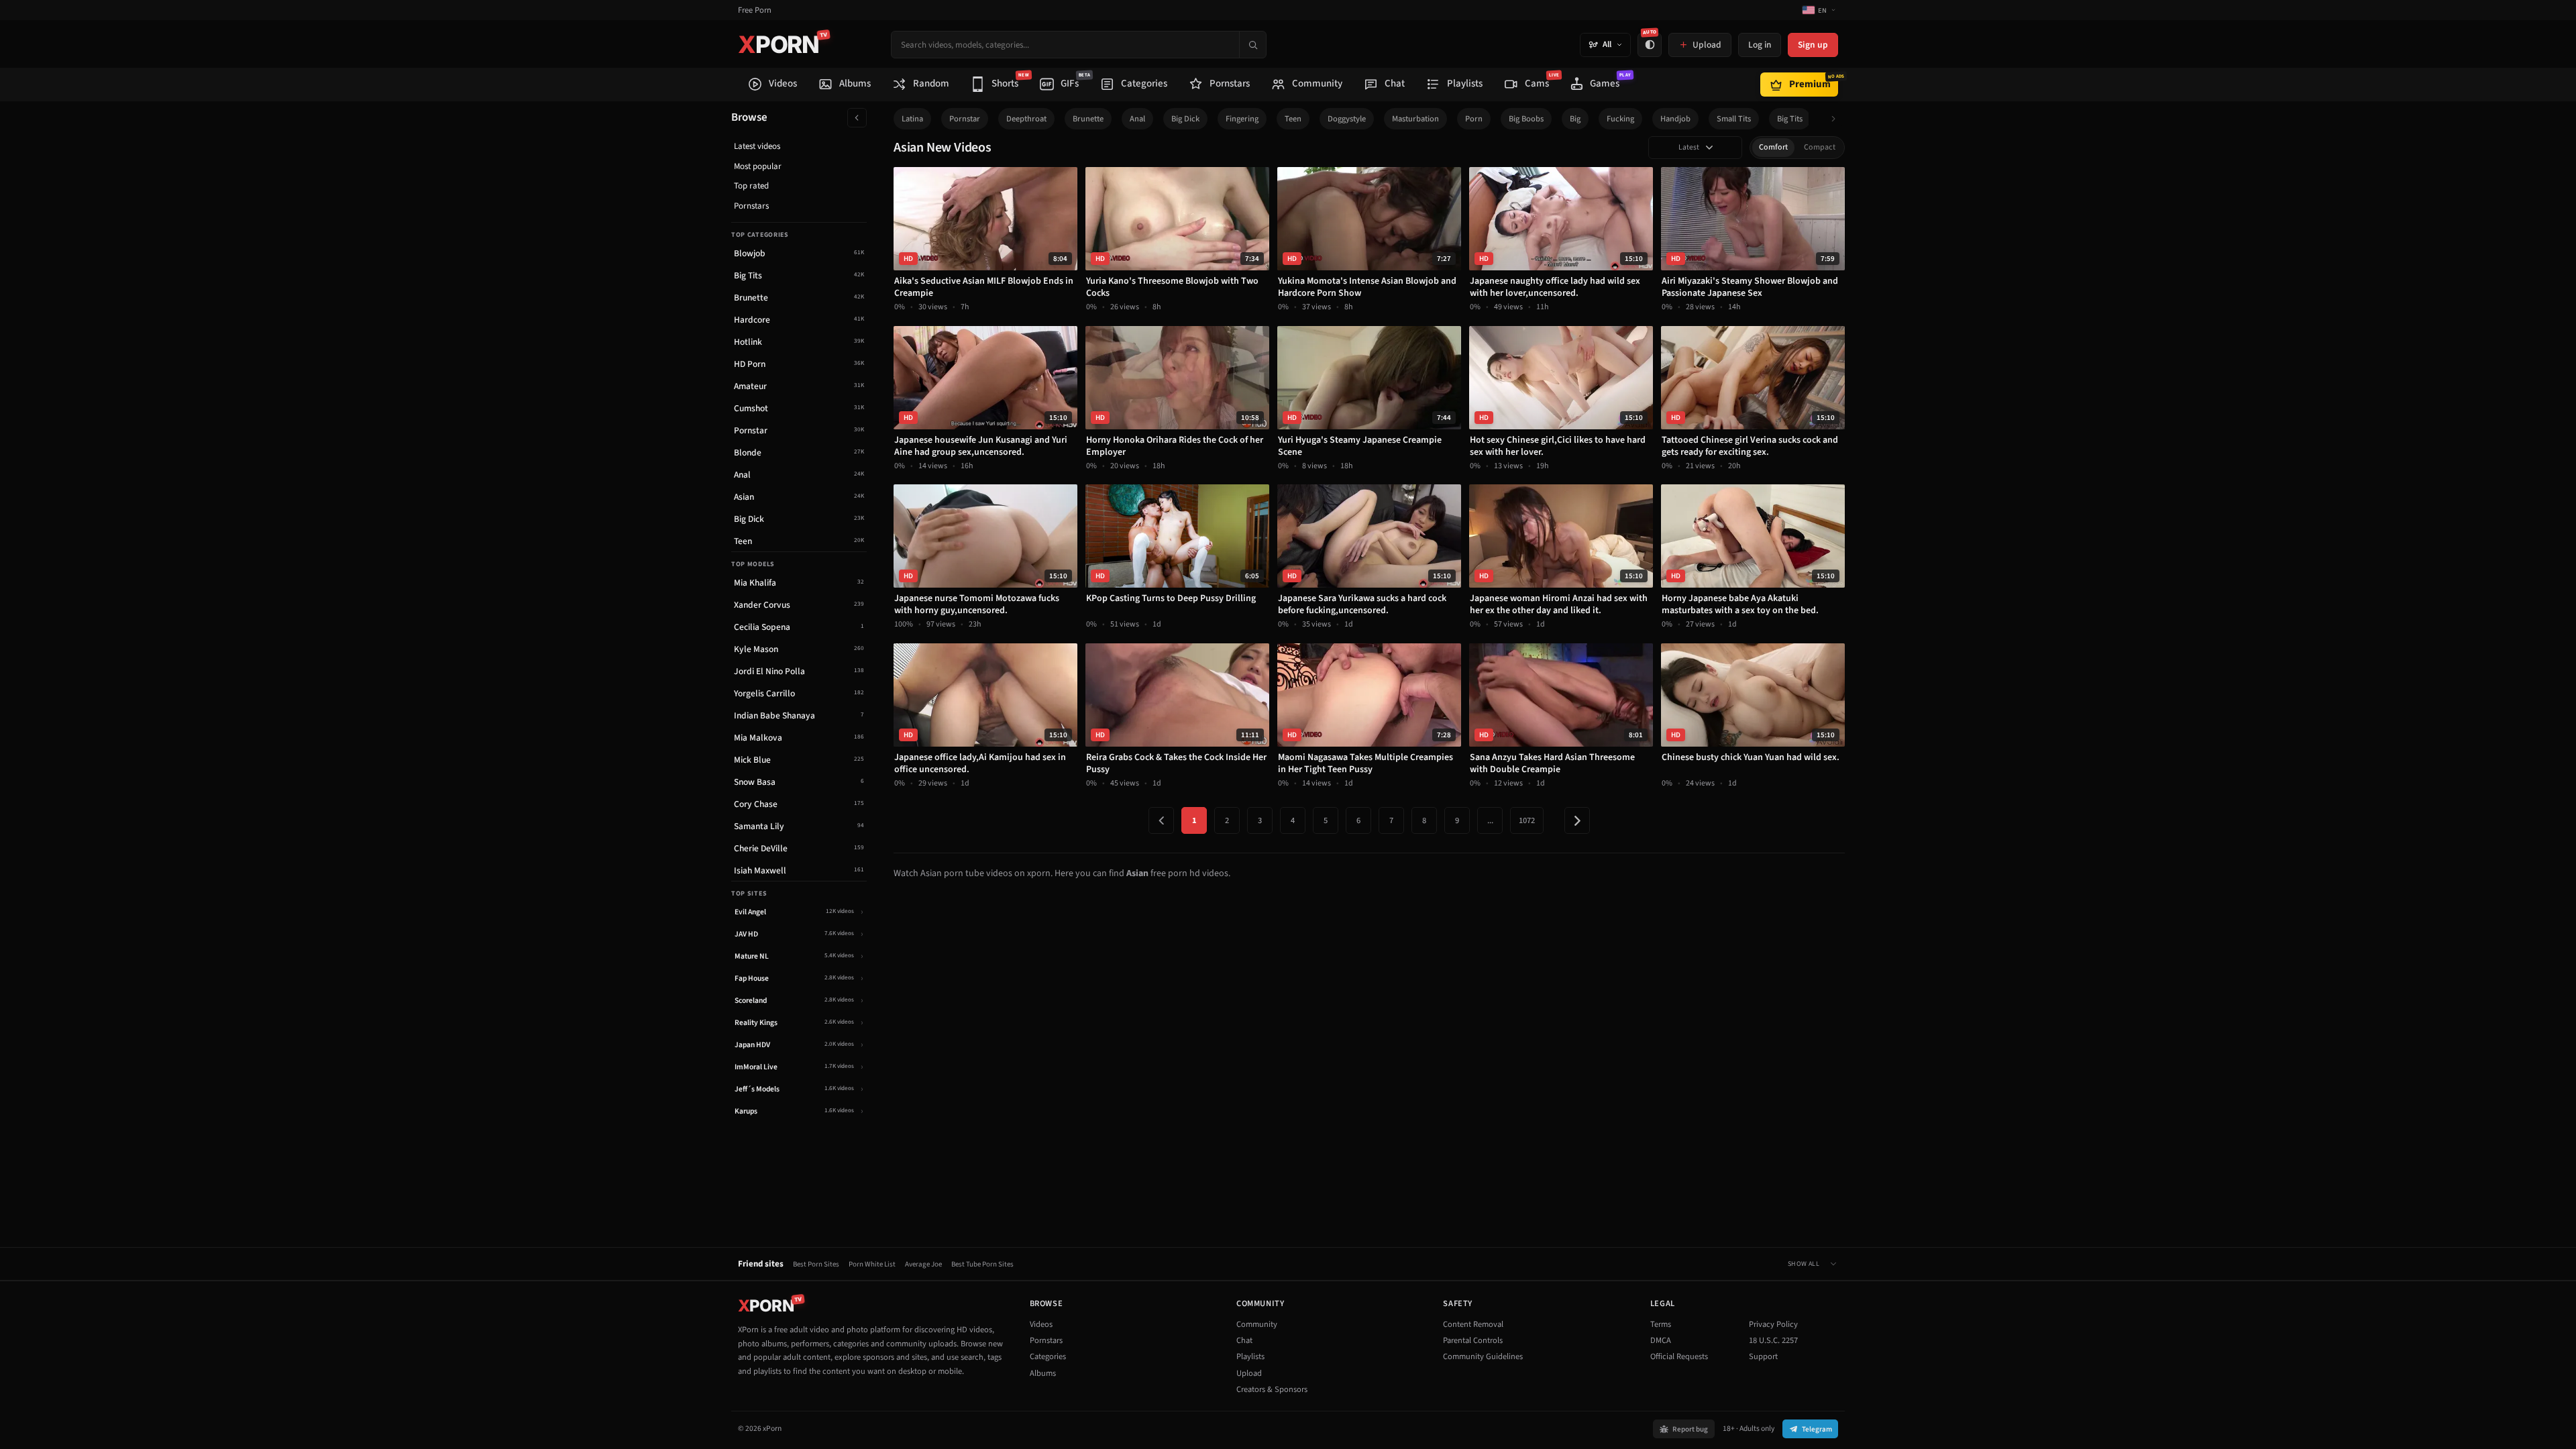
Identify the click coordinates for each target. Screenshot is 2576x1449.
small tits (1734, 119)
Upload (1249, 1373)
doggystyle (1347, 119)
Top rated (751, 186)
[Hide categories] (857, 118)
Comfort (1773, 147)
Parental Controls (1473, 1340)
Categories (1048, 1356)
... (1490, 820)
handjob (1675, 119)
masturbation (1415, 119)
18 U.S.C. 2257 (1773, 1340)
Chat (1244, 1340)
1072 (1527, 820)
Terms (1661, 1324)
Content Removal (1473, 1324)
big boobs (1526, 119)
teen (1293, 119)
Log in (1760, 45)
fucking (1620, 119)
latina (912, 119)
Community (1257, 1324)
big (1575, 119)
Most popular (758, 166)
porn (1474, 119)
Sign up (1813, 45)
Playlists (1250, 1356)
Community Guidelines (1483, 1356)
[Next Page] (1577, 820)
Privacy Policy (1773, 1324)
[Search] (1252, 45)
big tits (1790, 119)
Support (1763, 1356)
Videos (1041, 1324)
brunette (1088, 119)
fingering (1242, 119)
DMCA (1661, 1340)
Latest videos (757, 146)
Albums (1043, 1373)
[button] (1837, 119)
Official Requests (1679, 1356)
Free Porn (755, 10)
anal (1137, 119)
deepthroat (1026, 119)
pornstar (965, 119)
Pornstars (751, 206)
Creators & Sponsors (1272, 1389)
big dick (1185, 119)
